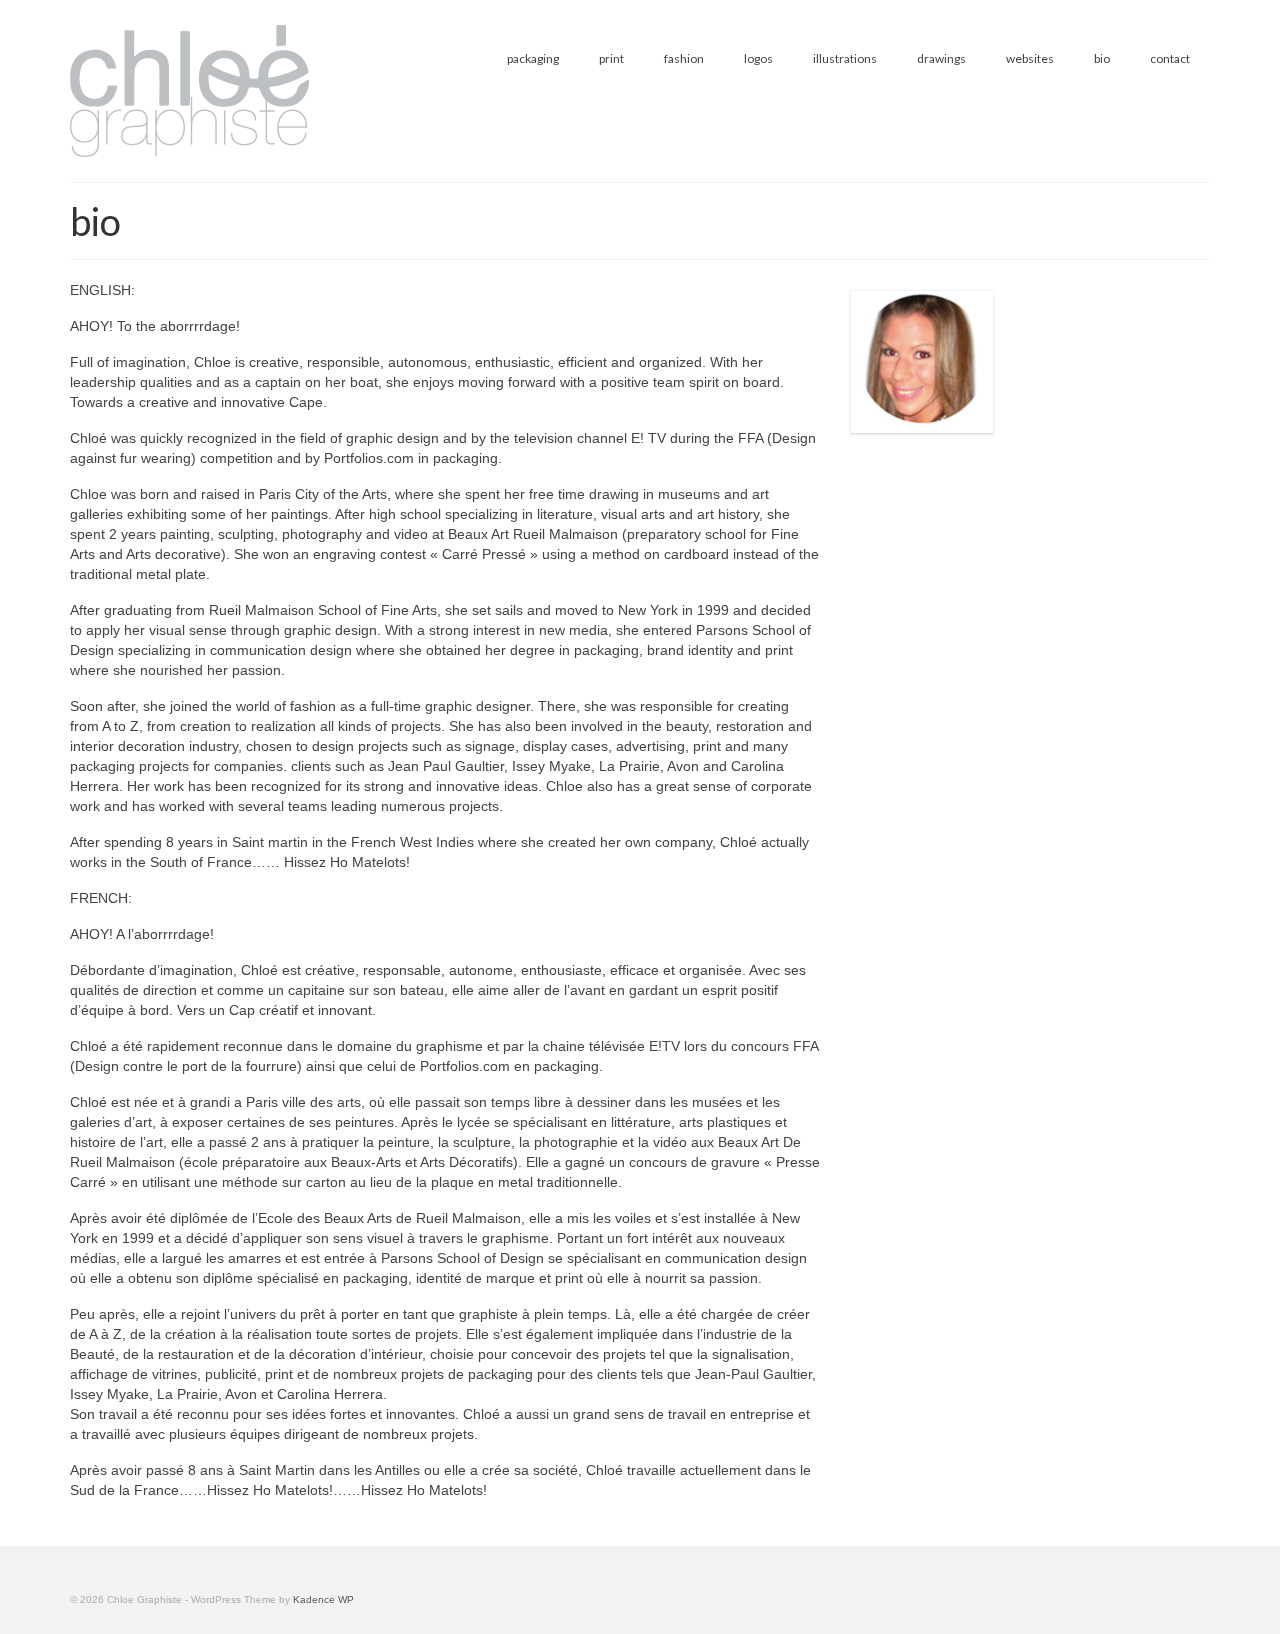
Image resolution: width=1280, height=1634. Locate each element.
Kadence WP (323, 1599)
